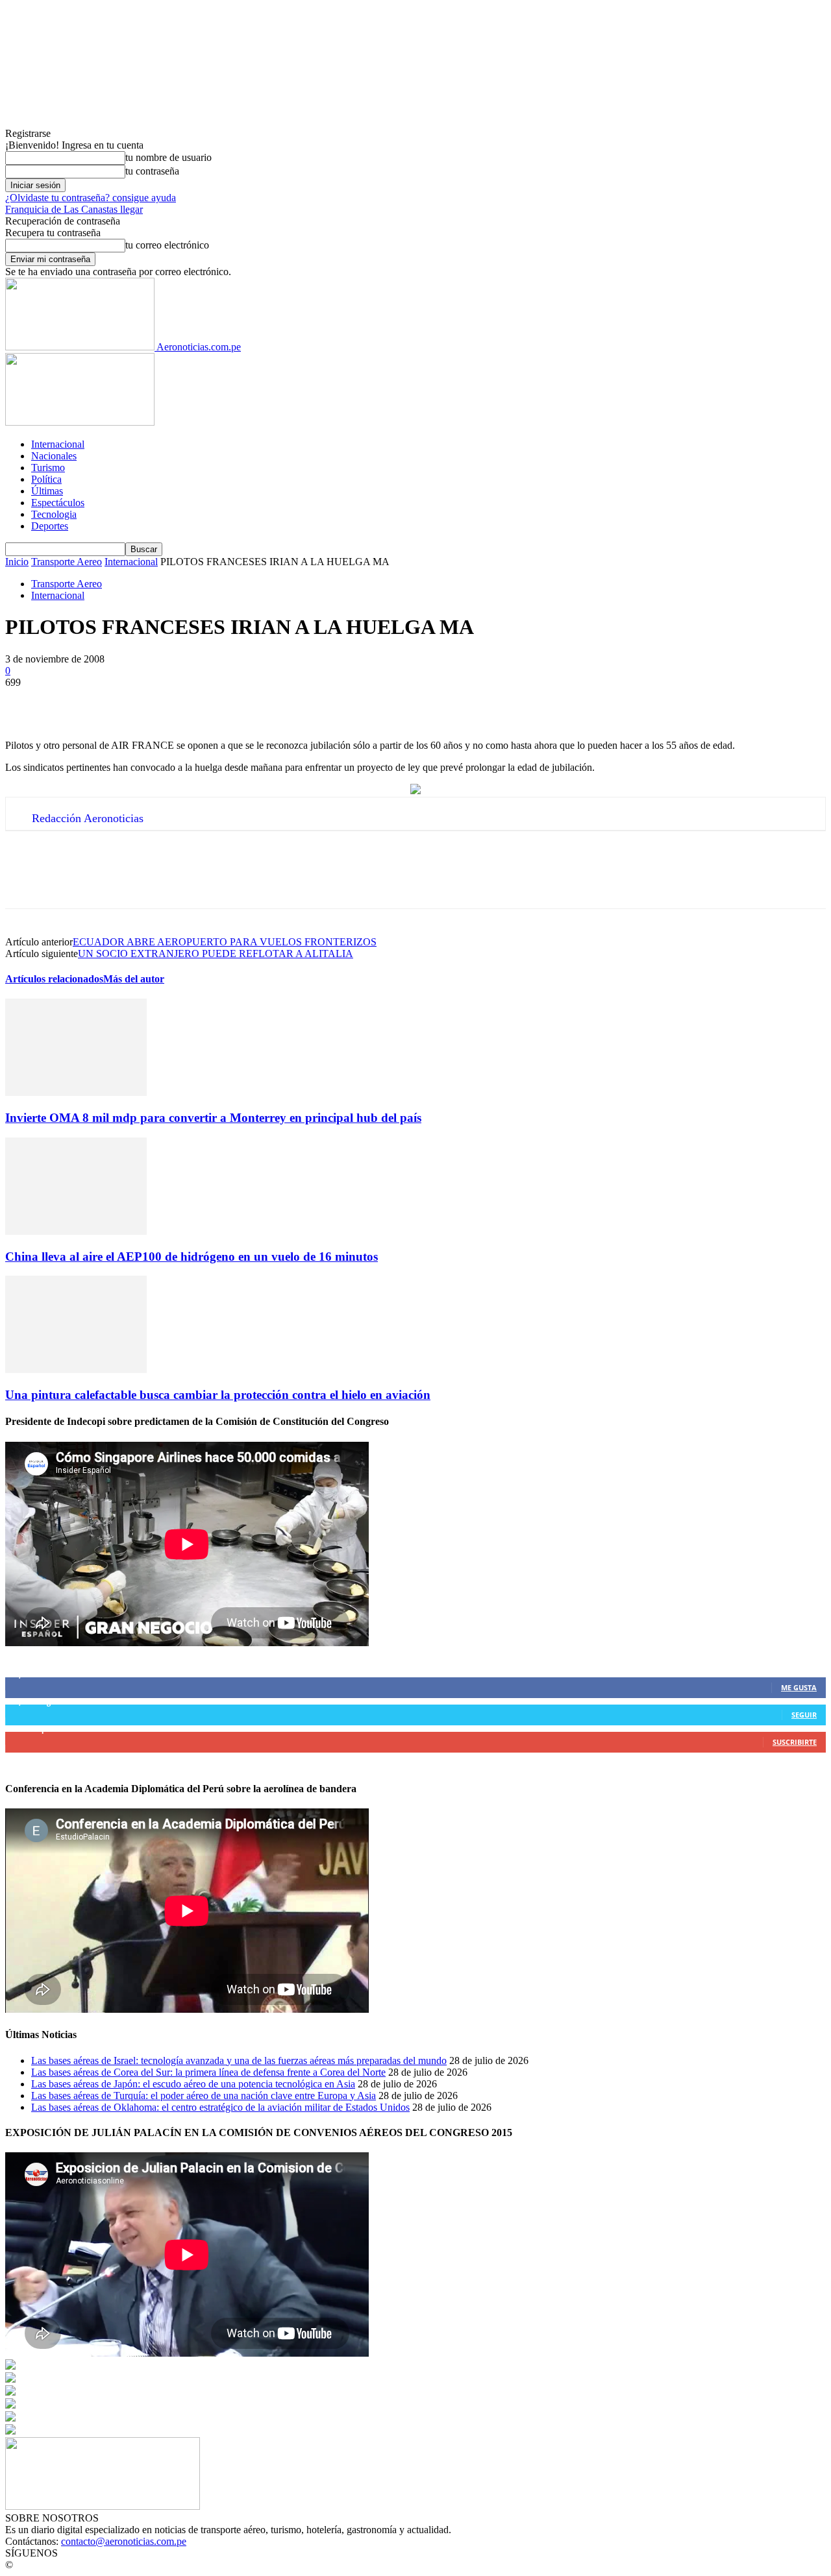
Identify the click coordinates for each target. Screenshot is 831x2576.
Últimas (47, 491)
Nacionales (54, 456)
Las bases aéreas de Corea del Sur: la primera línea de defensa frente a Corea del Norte (208, 2072)
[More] (214, 702)
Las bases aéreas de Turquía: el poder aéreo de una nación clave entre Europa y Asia (204, 2096)
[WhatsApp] (167, 702)
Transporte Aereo (67, 562)
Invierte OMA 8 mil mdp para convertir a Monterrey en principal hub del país (213, 1118)
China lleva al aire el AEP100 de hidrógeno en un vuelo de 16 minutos (192, 1257)
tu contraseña (152, 171)
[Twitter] (73, 702)
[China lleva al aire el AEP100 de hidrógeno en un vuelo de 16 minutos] (76, 1231)
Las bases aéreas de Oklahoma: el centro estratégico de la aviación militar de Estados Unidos (220, 2107)
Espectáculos (58, 503)
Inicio (17, 562)
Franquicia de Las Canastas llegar (74, 209)
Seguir (804, 1715)
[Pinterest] (120, 702)
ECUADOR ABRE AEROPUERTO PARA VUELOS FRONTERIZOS (225, 942)
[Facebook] (27, 702)
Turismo (48, 468)
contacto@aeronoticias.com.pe (124, 2541)
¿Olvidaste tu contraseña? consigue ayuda (91, 198)
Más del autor (134, 979)
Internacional (58, 444)
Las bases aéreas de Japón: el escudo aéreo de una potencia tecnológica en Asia (193, 2084)
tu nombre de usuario (168, 157)
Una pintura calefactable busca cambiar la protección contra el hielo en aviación (218, 1395)
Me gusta (799, 1687)
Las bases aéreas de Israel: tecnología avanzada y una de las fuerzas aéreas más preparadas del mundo (239, 2060)
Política (46, 479)
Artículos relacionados (54, 979)
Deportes (50, 526)
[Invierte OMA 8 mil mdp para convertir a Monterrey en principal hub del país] (76, 1092)
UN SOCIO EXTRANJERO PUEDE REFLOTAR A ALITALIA (216, 954)
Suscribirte (795, 1742)
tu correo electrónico (167, 245)
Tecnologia (54, 514)
